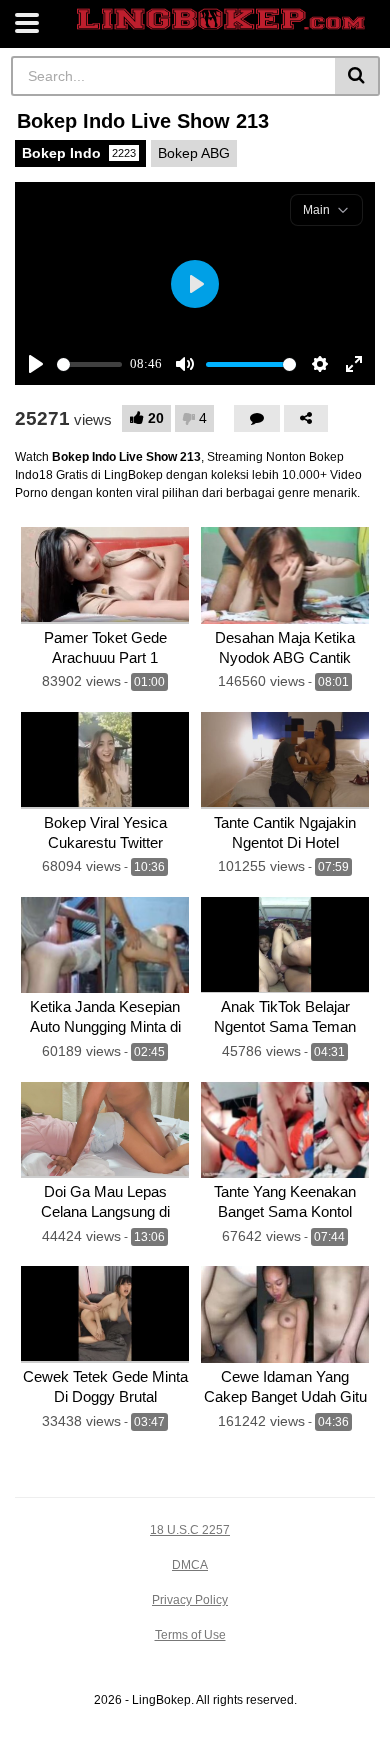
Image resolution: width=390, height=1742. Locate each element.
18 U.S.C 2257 (190, 1530)
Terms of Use (190, 1635)
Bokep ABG (194, 153)
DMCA (190, 1565)
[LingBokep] (221, 19)
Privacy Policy (190, 1600)
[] (357, 76)
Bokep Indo (79, 153)
